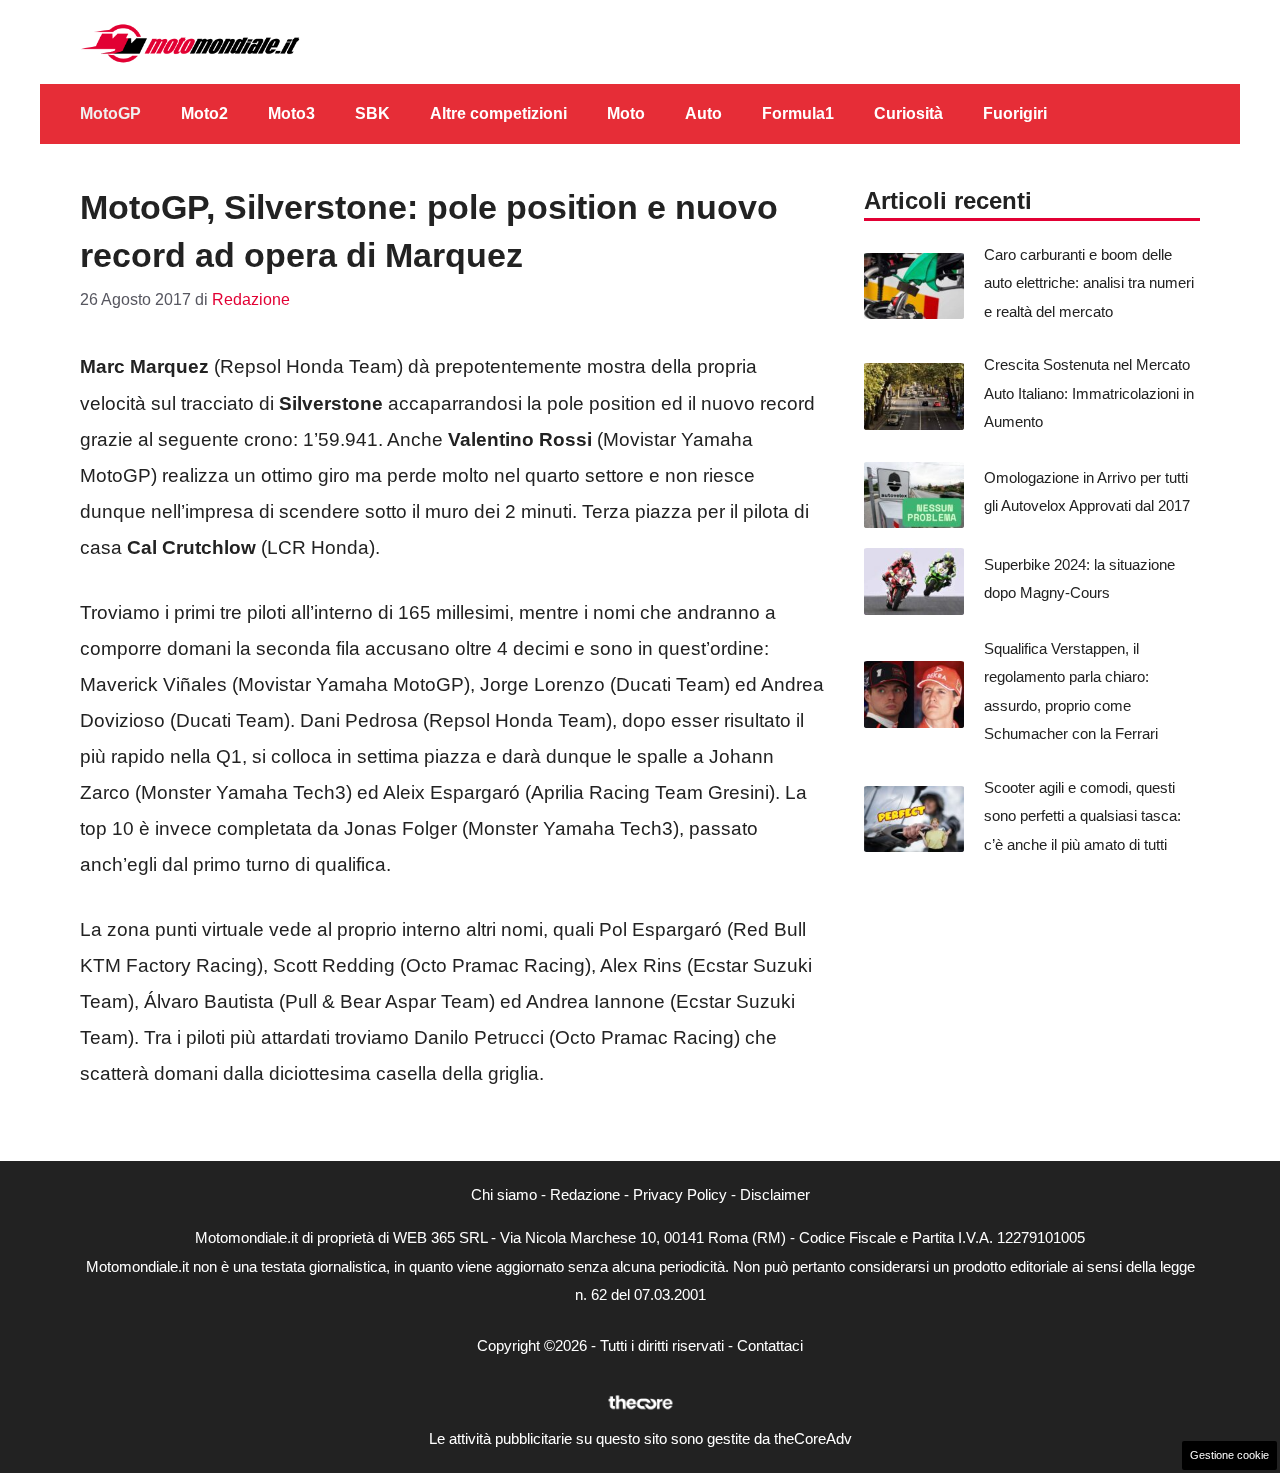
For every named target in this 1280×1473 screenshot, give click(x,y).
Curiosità (908, 113)
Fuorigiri (1015, 113)
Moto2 (204, 113)
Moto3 (291, 113)
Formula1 (798, 113)
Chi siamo (504, 1194)
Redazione (585, 1194)
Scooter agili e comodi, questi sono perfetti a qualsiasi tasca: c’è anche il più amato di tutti (1082, 816)
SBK (372, 113)
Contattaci (770, 1345)
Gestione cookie (1229, 1455)
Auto (703, 113)
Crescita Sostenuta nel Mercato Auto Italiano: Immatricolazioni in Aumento (1089, 393)
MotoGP (110, 113)
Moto (626, 113)
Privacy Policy (680, 1194)
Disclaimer (775, 1194)
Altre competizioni (498, 113)
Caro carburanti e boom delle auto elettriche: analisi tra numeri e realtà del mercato (1089, 283)
